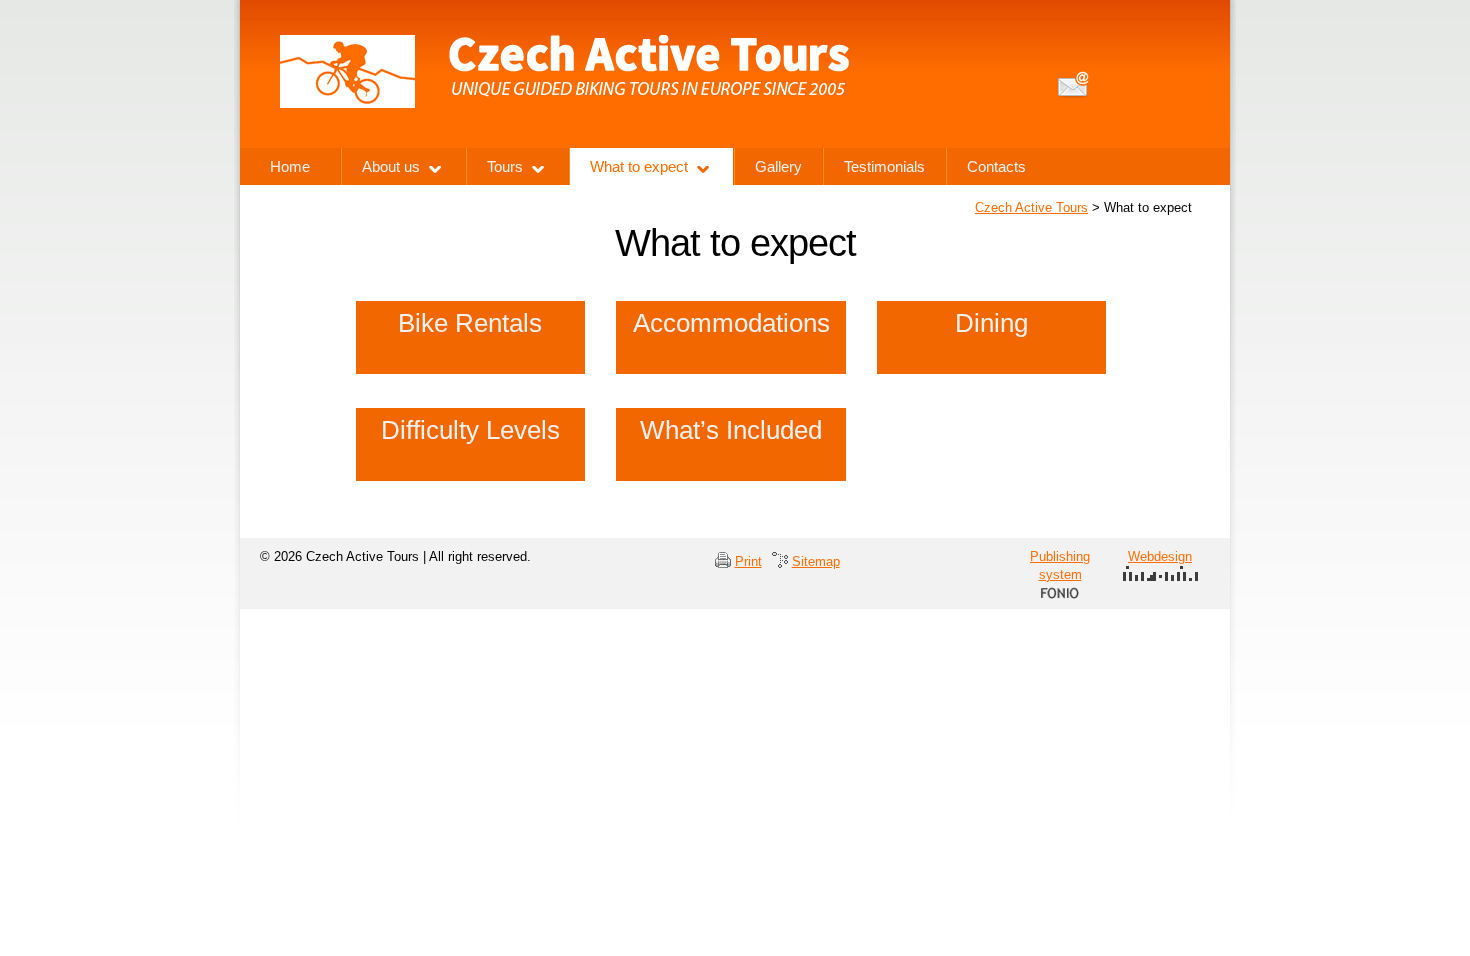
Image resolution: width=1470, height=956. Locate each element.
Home (290, 166)
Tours (505, 166)
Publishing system (1060, 565)
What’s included (731, 430)
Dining (991, 323)
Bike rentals (470, 323)
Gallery (778, 166)
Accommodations (731, 323)
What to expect (639, 166)
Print (748, 561)
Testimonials (884, 166)
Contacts (996, 166)
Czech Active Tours (1031, 207)
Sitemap (816, 561)
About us (391, 166)
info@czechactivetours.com (1074, 84)
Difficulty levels (470, 430)
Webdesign (1160, 556)
